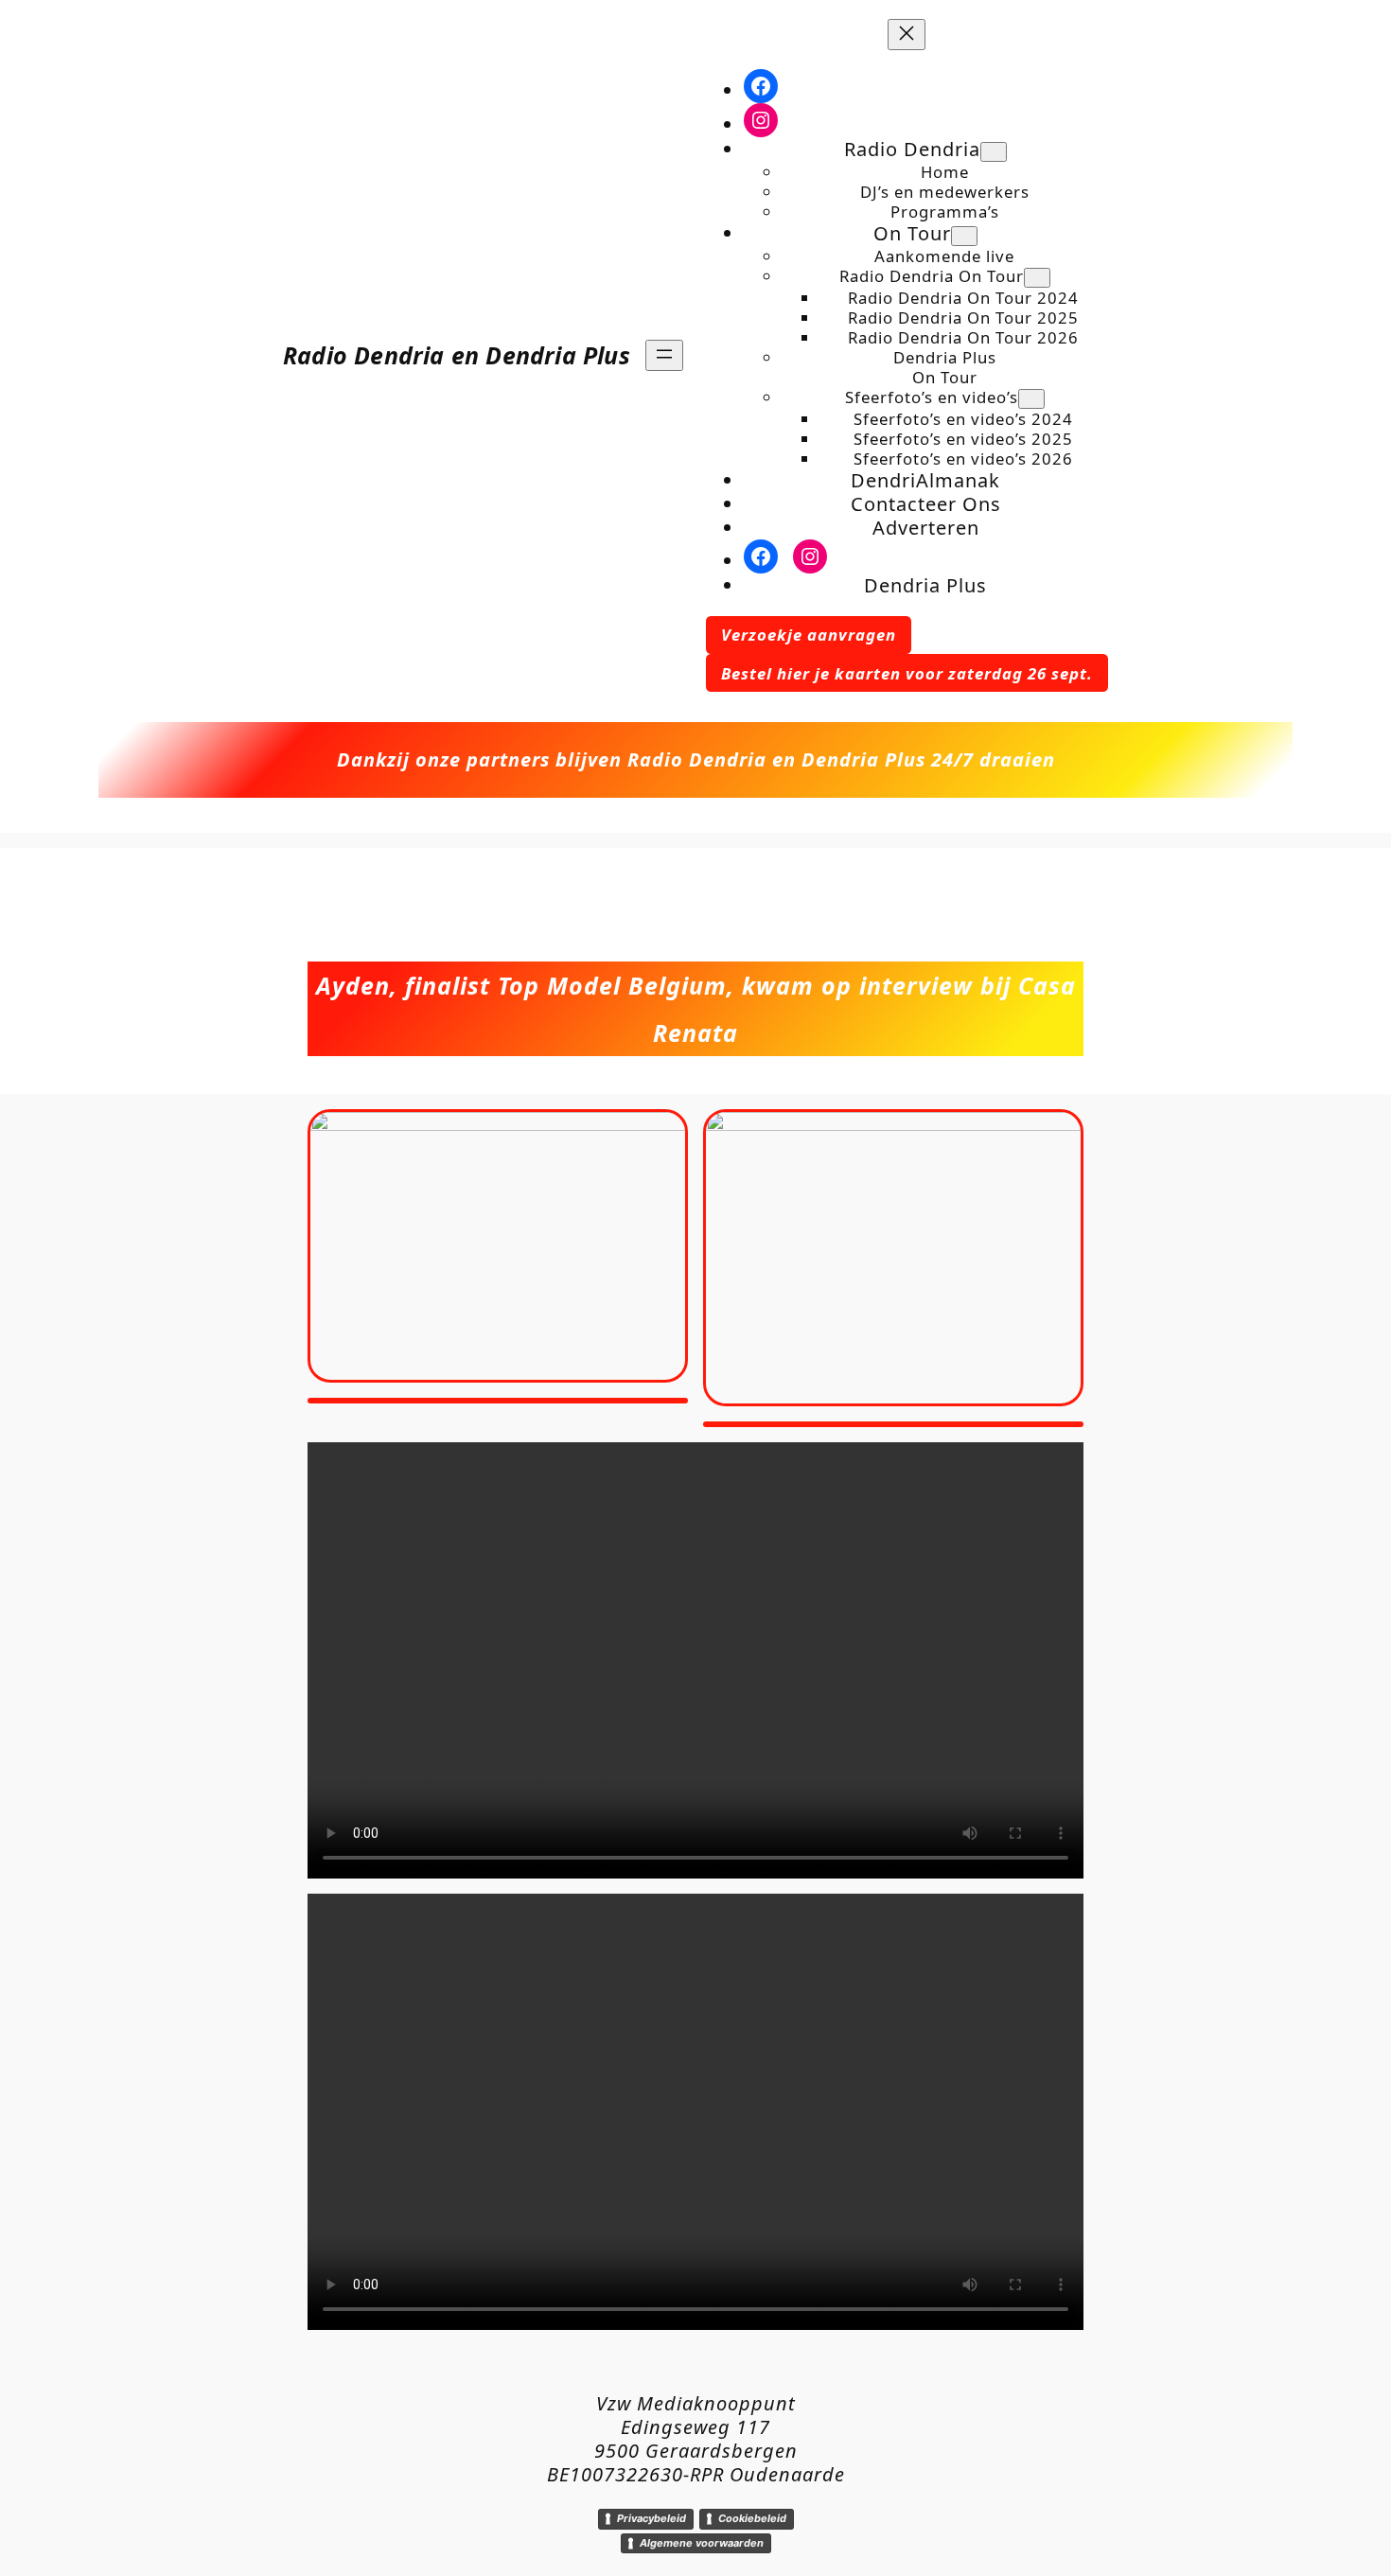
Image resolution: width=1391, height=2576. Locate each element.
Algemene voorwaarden (702, 2543)
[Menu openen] (664, 355)
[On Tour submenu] (964, 236)
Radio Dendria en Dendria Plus (457, 355)
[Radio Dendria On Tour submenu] (1037, 278)
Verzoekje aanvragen (809, 635)
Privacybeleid (651, 2518)
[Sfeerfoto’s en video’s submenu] (1031, 399)
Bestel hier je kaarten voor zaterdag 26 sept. (907, 673)
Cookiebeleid (752, 2518)
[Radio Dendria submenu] (994, 152)
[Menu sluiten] (907, 35)
